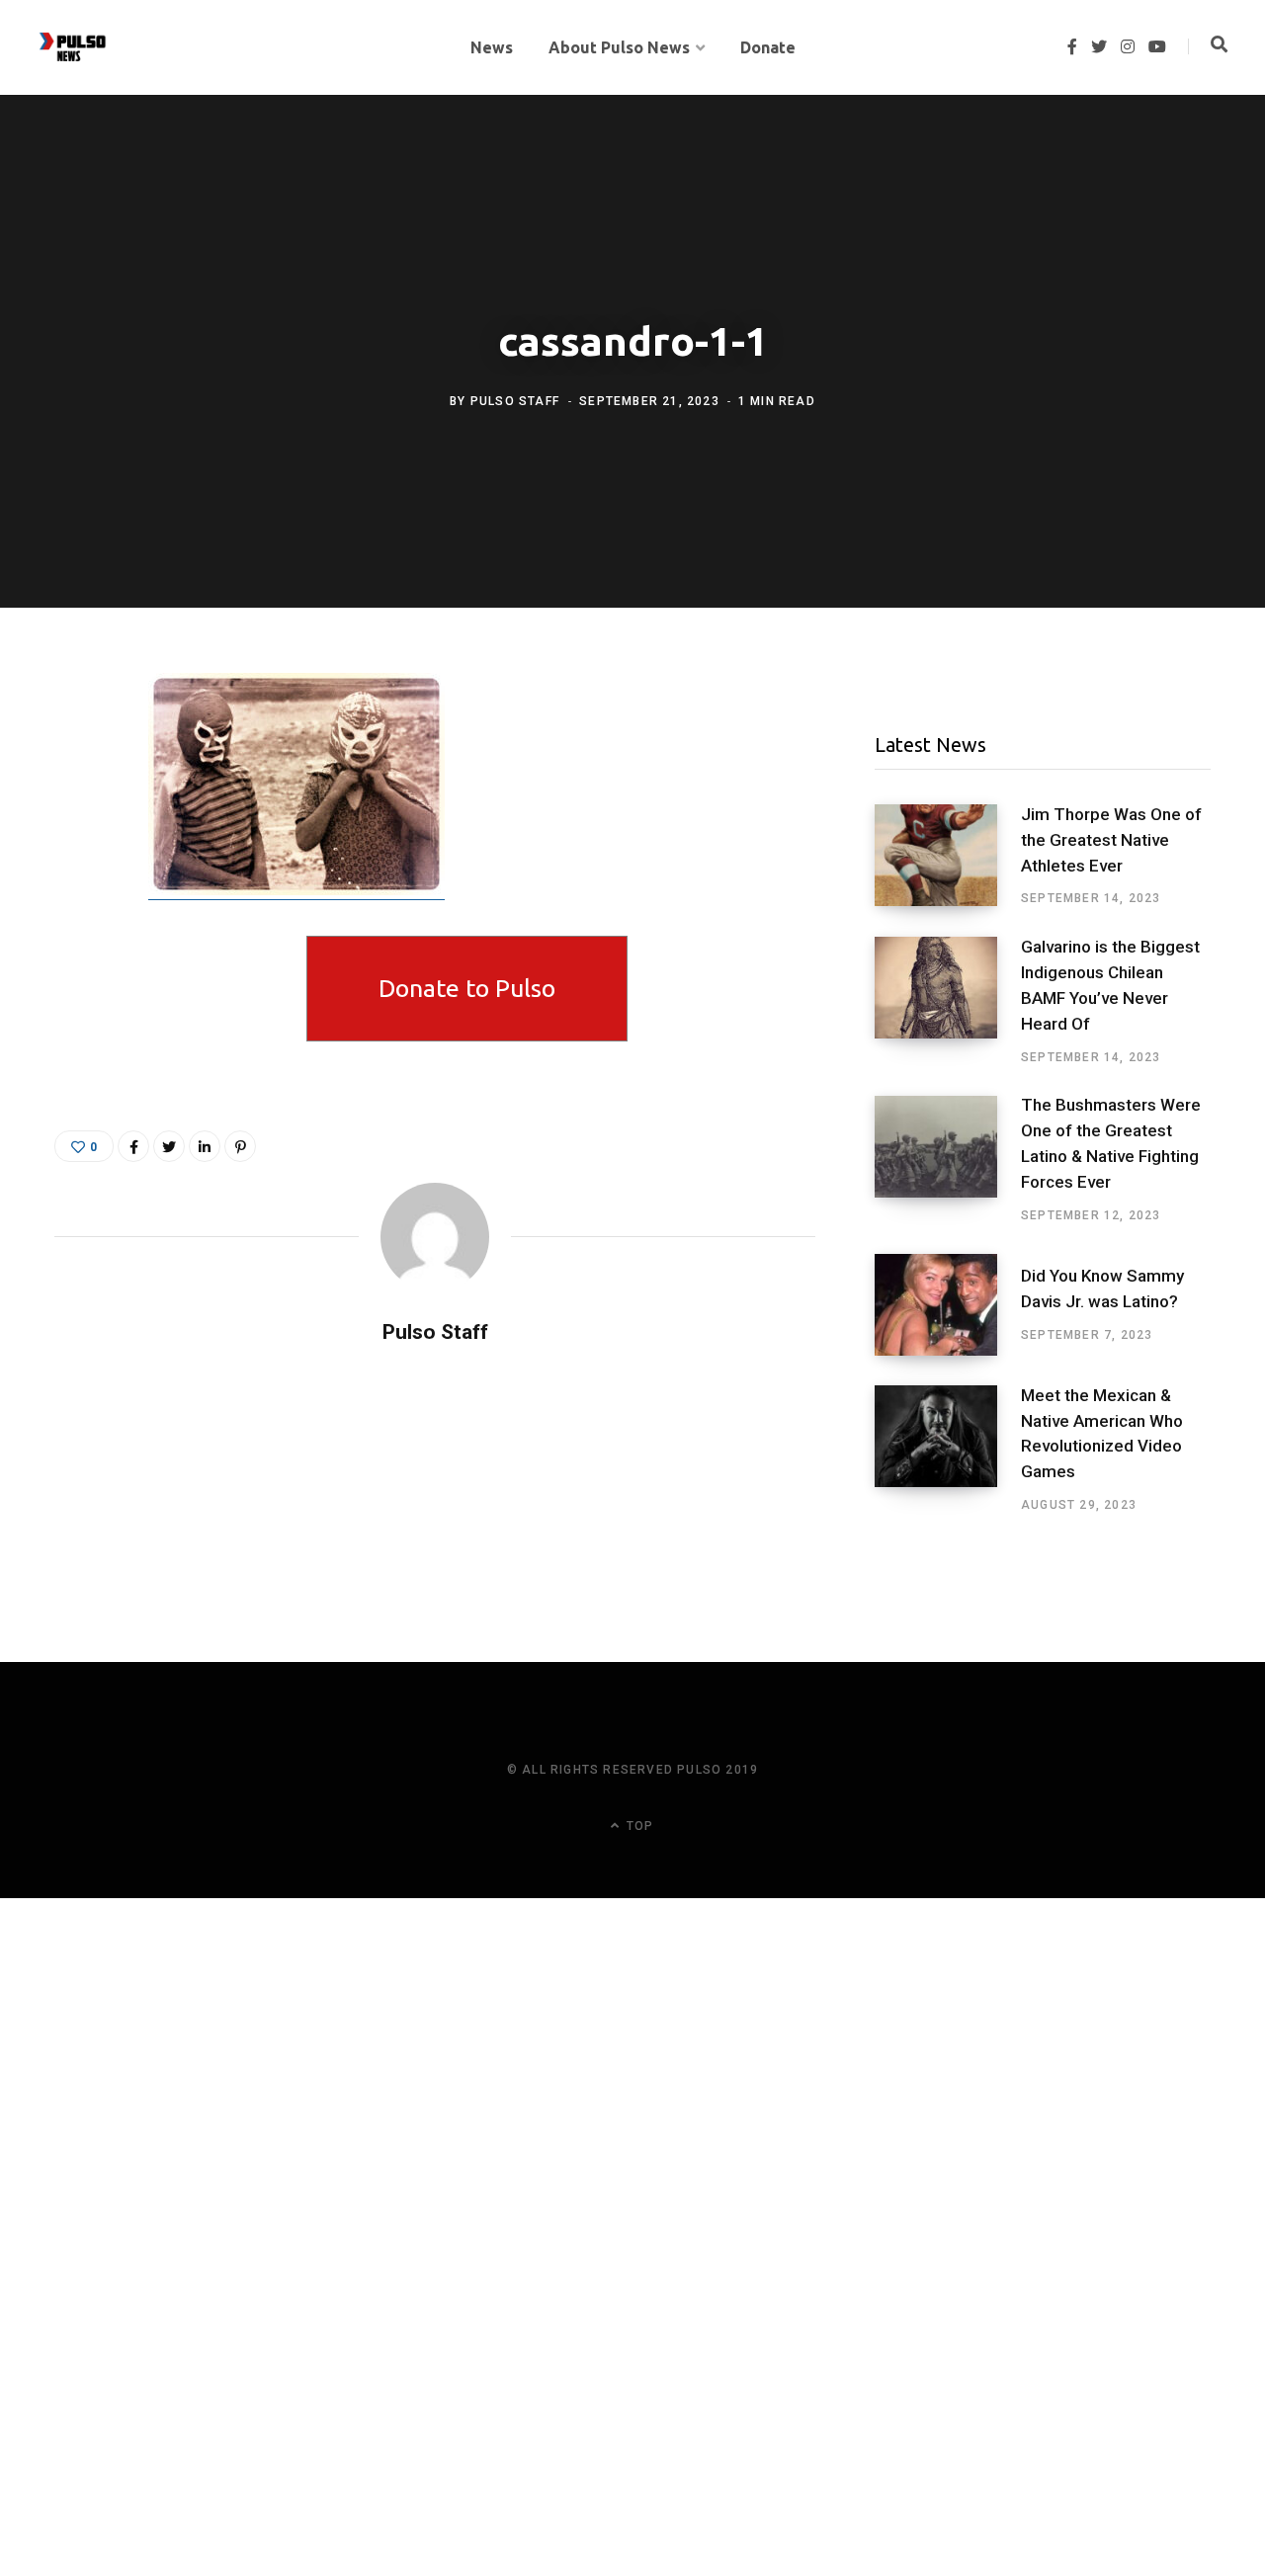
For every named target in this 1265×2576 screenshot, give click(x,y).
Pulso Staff (515, 401)
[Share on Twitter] (75, 798)
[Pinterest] (240, 1146)
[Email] (75, 851)
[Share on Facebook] (75, 746)
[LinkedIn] (205, 1146)
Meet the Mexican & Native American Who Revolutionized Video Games (1102, 1433)
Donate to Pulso (467, 988)
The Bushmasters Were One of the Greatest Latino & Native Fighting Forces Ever (1111, 1143)
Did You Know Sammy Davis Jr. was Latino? (1102, 1288)
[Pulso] (73, 47)
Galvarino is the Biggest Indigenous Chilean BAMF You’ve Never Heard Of (1110, 985)
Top (638, 1826)
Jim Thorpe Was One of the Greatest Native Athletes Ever (1111, 840)
